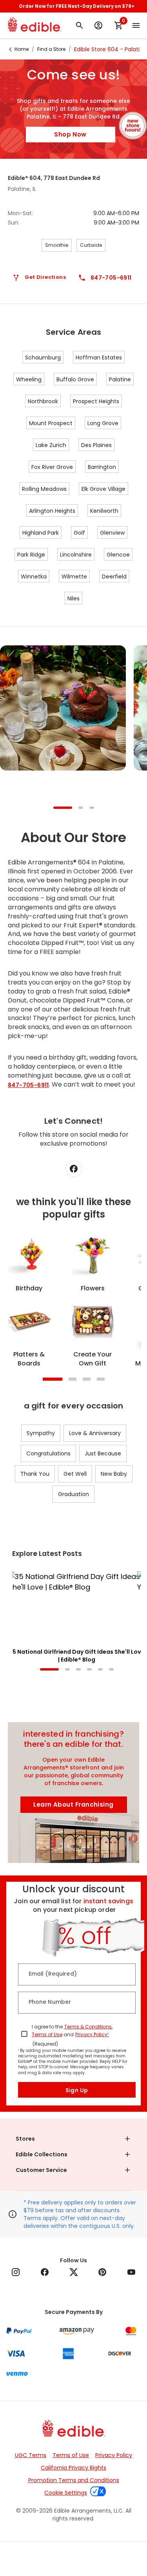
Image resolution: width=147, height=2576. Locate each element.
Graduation (73, 1494)
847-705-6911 (28, 1085)
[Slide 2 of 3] (81, 808)
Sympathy (41, 1433)
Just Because (103, 1453)
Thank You (35, 1474)
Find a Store (51, 49)
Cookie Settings (73, 2516)
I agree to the (47, 2027)
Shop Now (70, 134)
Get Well (75, 1474)
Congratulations (48, 1453)
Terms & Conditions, (88, 2027)
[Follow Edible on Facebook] (45, 2272)
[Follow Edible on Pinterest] (102, 2272)
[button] (73, 2139)
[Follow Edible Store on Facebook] (74, 1169)
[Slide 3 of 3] (92, 808)
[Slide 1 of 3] (63, 808)
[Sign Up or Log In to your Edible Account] (98, 25)
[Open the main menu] (136, 25)
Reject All (73, 2539)
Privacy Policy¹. (92, 2034)
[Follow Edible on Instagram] (16, 2272)
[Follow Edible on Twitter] (74, 2272)
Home (22, 49)
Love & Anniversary (95, 1433)
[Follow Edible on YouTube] (131, 2272)
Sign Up (77, 2090)
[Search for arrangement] (80, 25)
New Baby (114, 1474)
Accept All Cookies (73, 2561)
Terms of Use (47, 2034)
